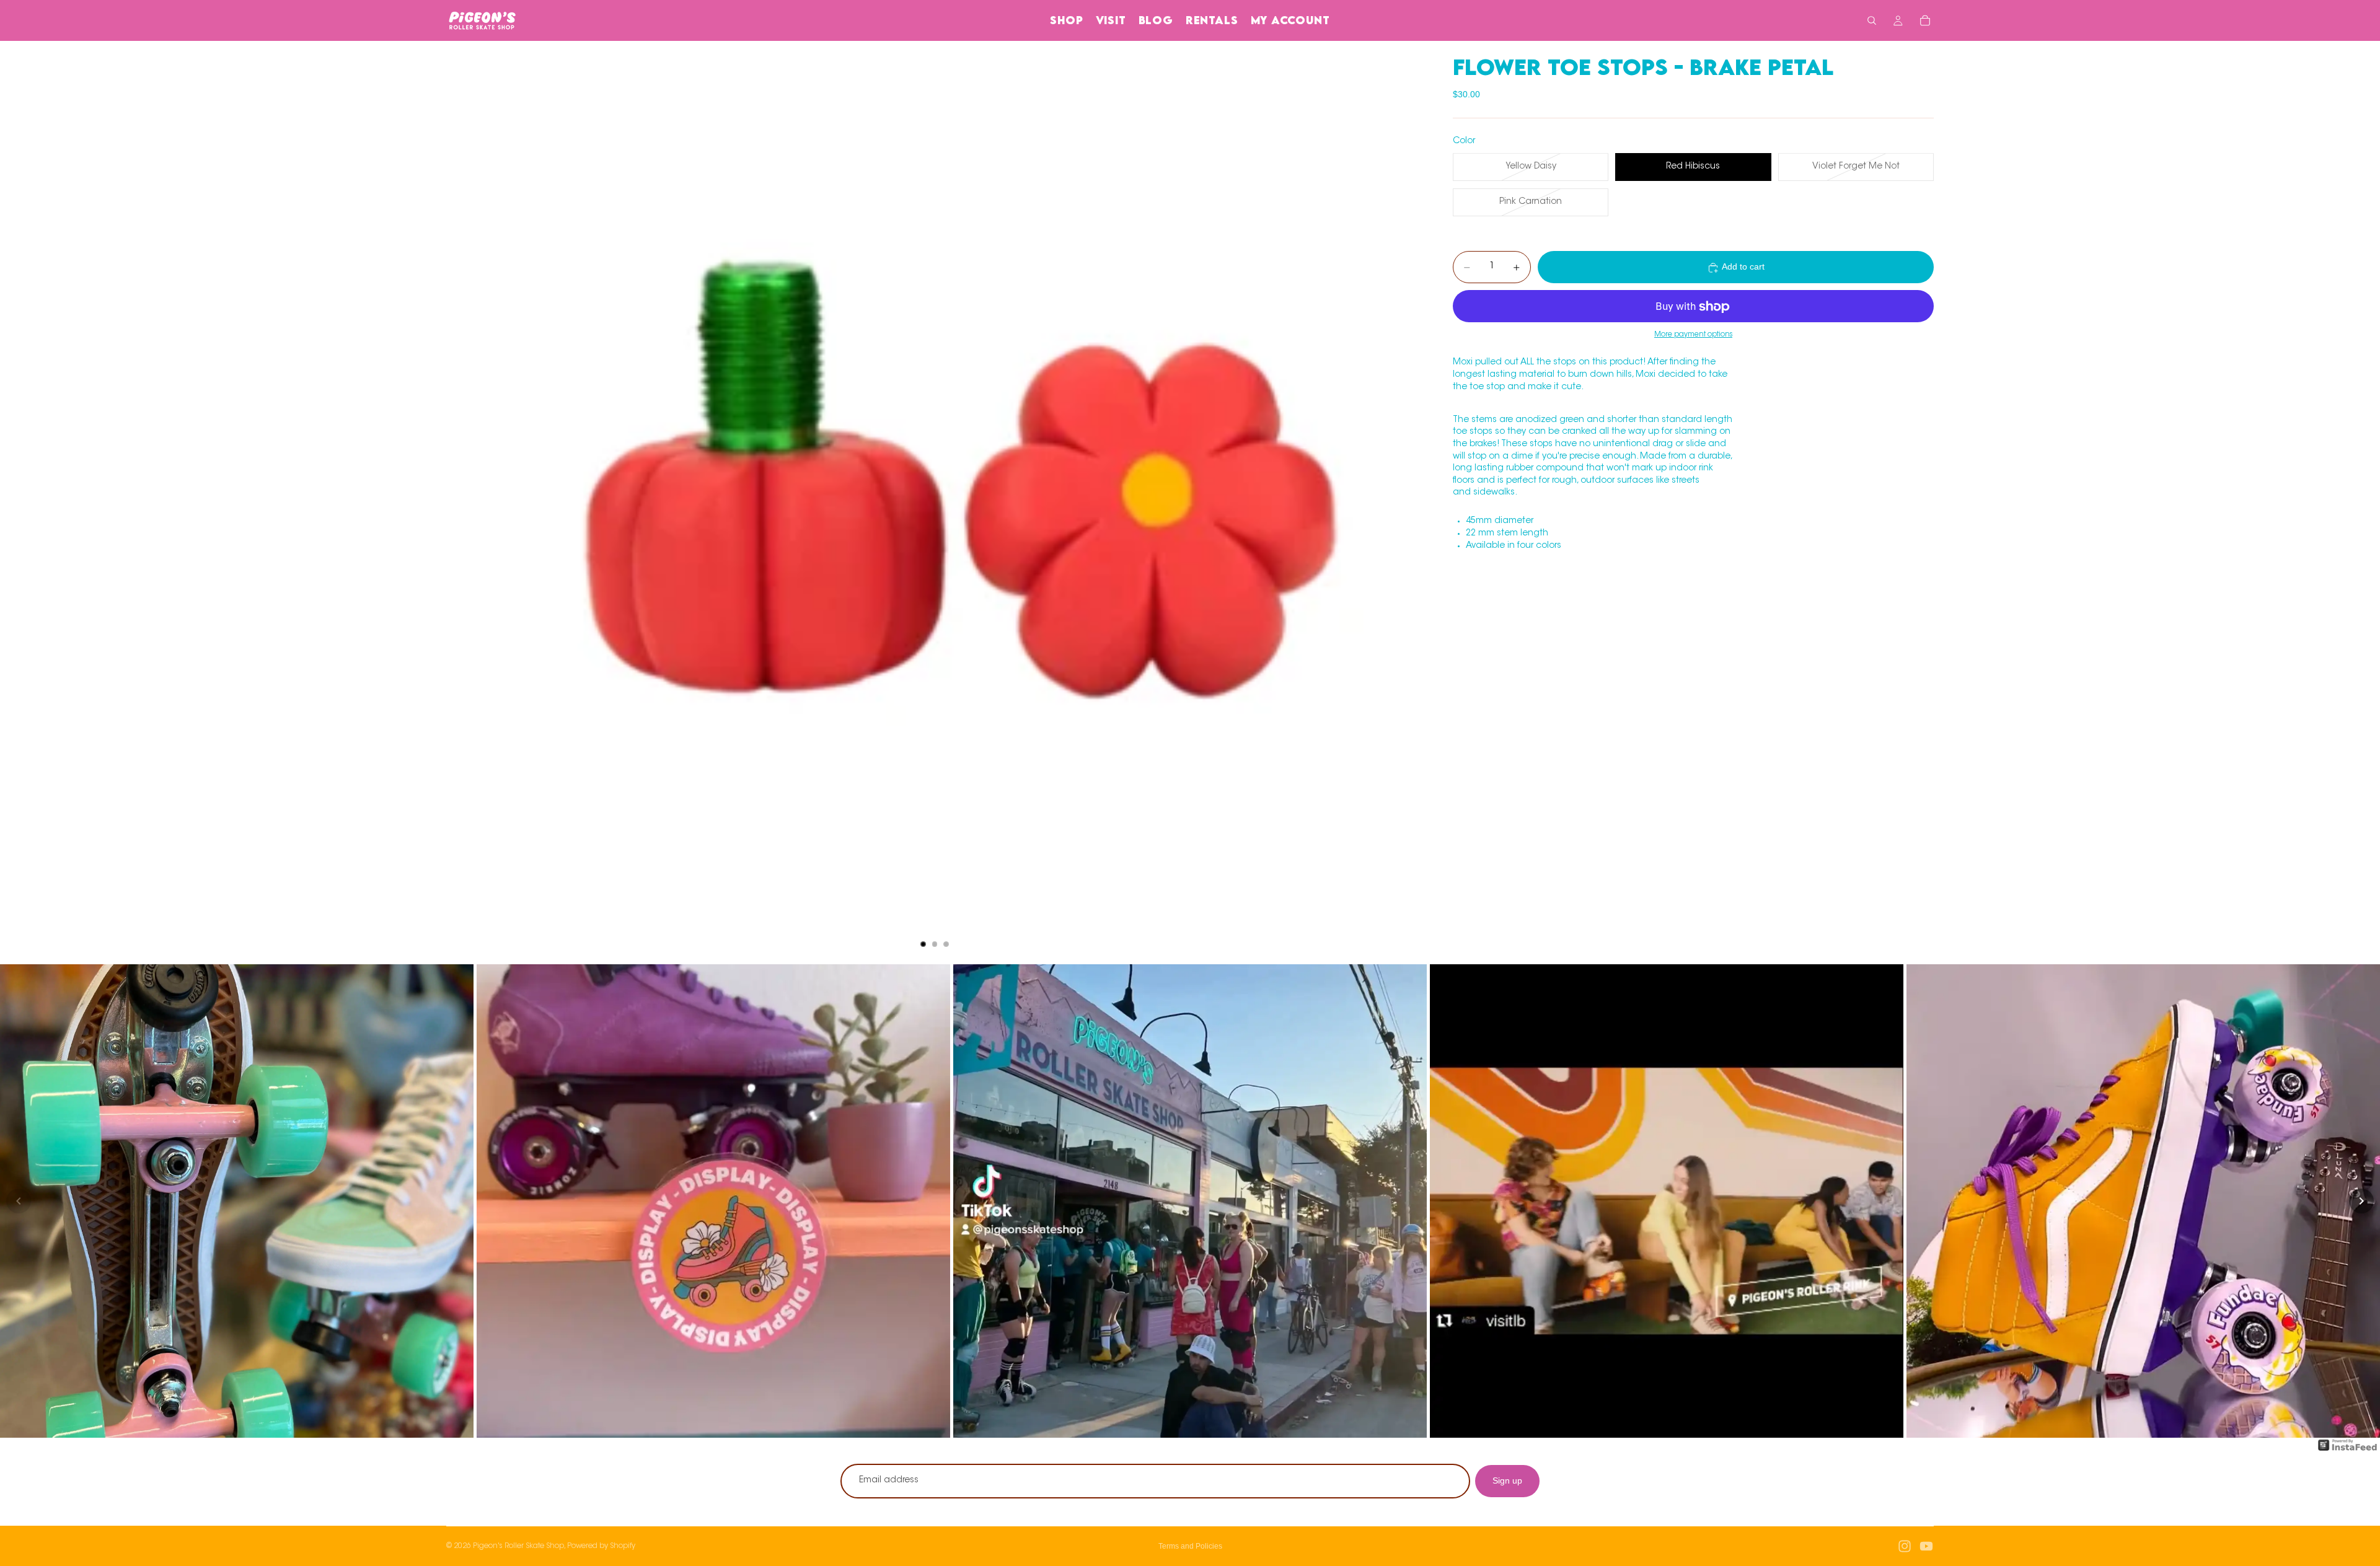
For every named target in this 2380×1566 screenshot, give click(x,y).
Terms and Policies (1190, 1546)
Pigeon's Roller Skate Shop (518, 1546)
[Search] (1872, 20)
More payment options (1693, 335)
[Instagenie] (2348, 1451)
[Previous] (19, 1201)
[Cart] (1925, 20)
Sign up (1507, 1480)
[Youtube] (1926, 1546)
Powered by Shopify (601, 1546)
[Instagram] (1905, 1546)
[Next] (2361, 1201)
